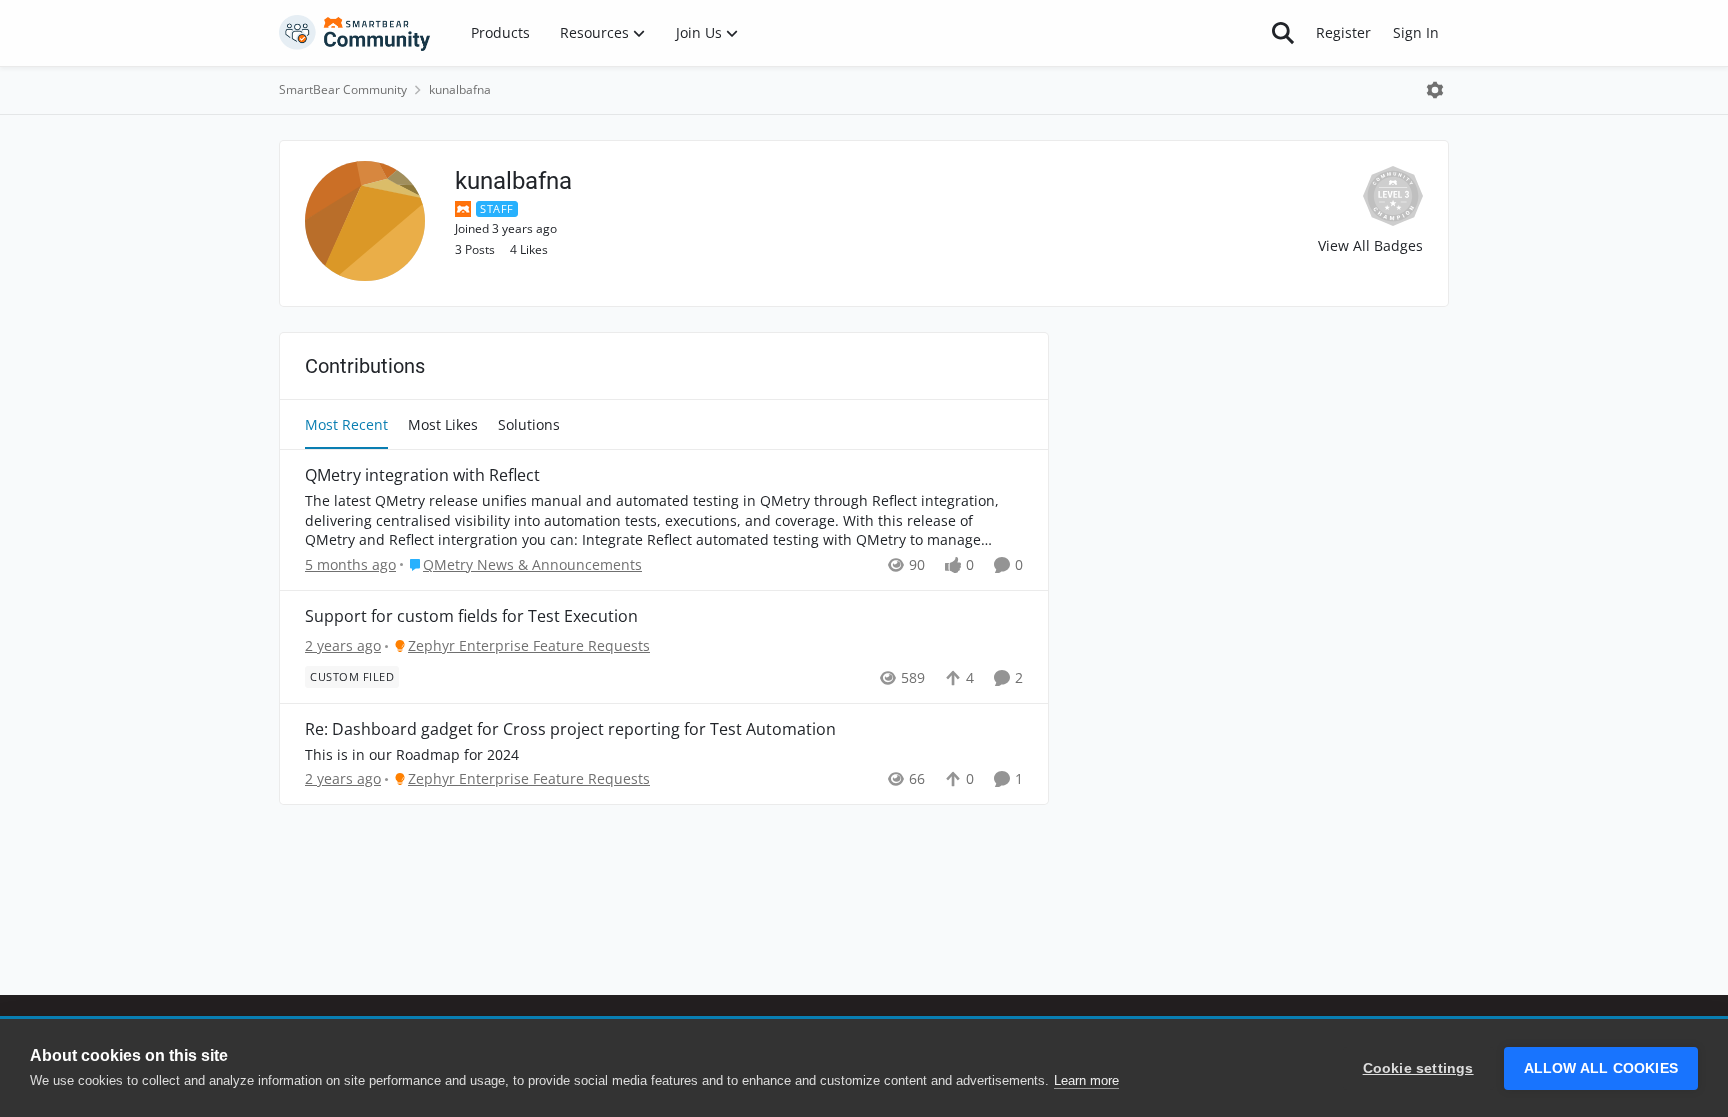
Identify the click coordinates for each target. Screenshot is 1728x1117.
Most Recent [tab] (346, 424)
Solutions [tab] (529, 424)
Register (1343, 32)
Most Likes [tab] (443, 424)
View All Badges (1370, 245)
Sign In (1416, 32)
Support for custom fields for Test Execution (471, 616)
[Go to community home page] (355, 33)
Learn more (1086, 1080)
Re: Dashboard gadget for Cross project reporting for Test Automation (570, 729)
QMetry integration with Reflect (422, 475)
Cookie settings (1418, 1068)
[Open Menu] (1435, 90)
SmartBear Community (343, 89)
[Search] (1283, 33)
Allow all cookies (1601, 1068)
